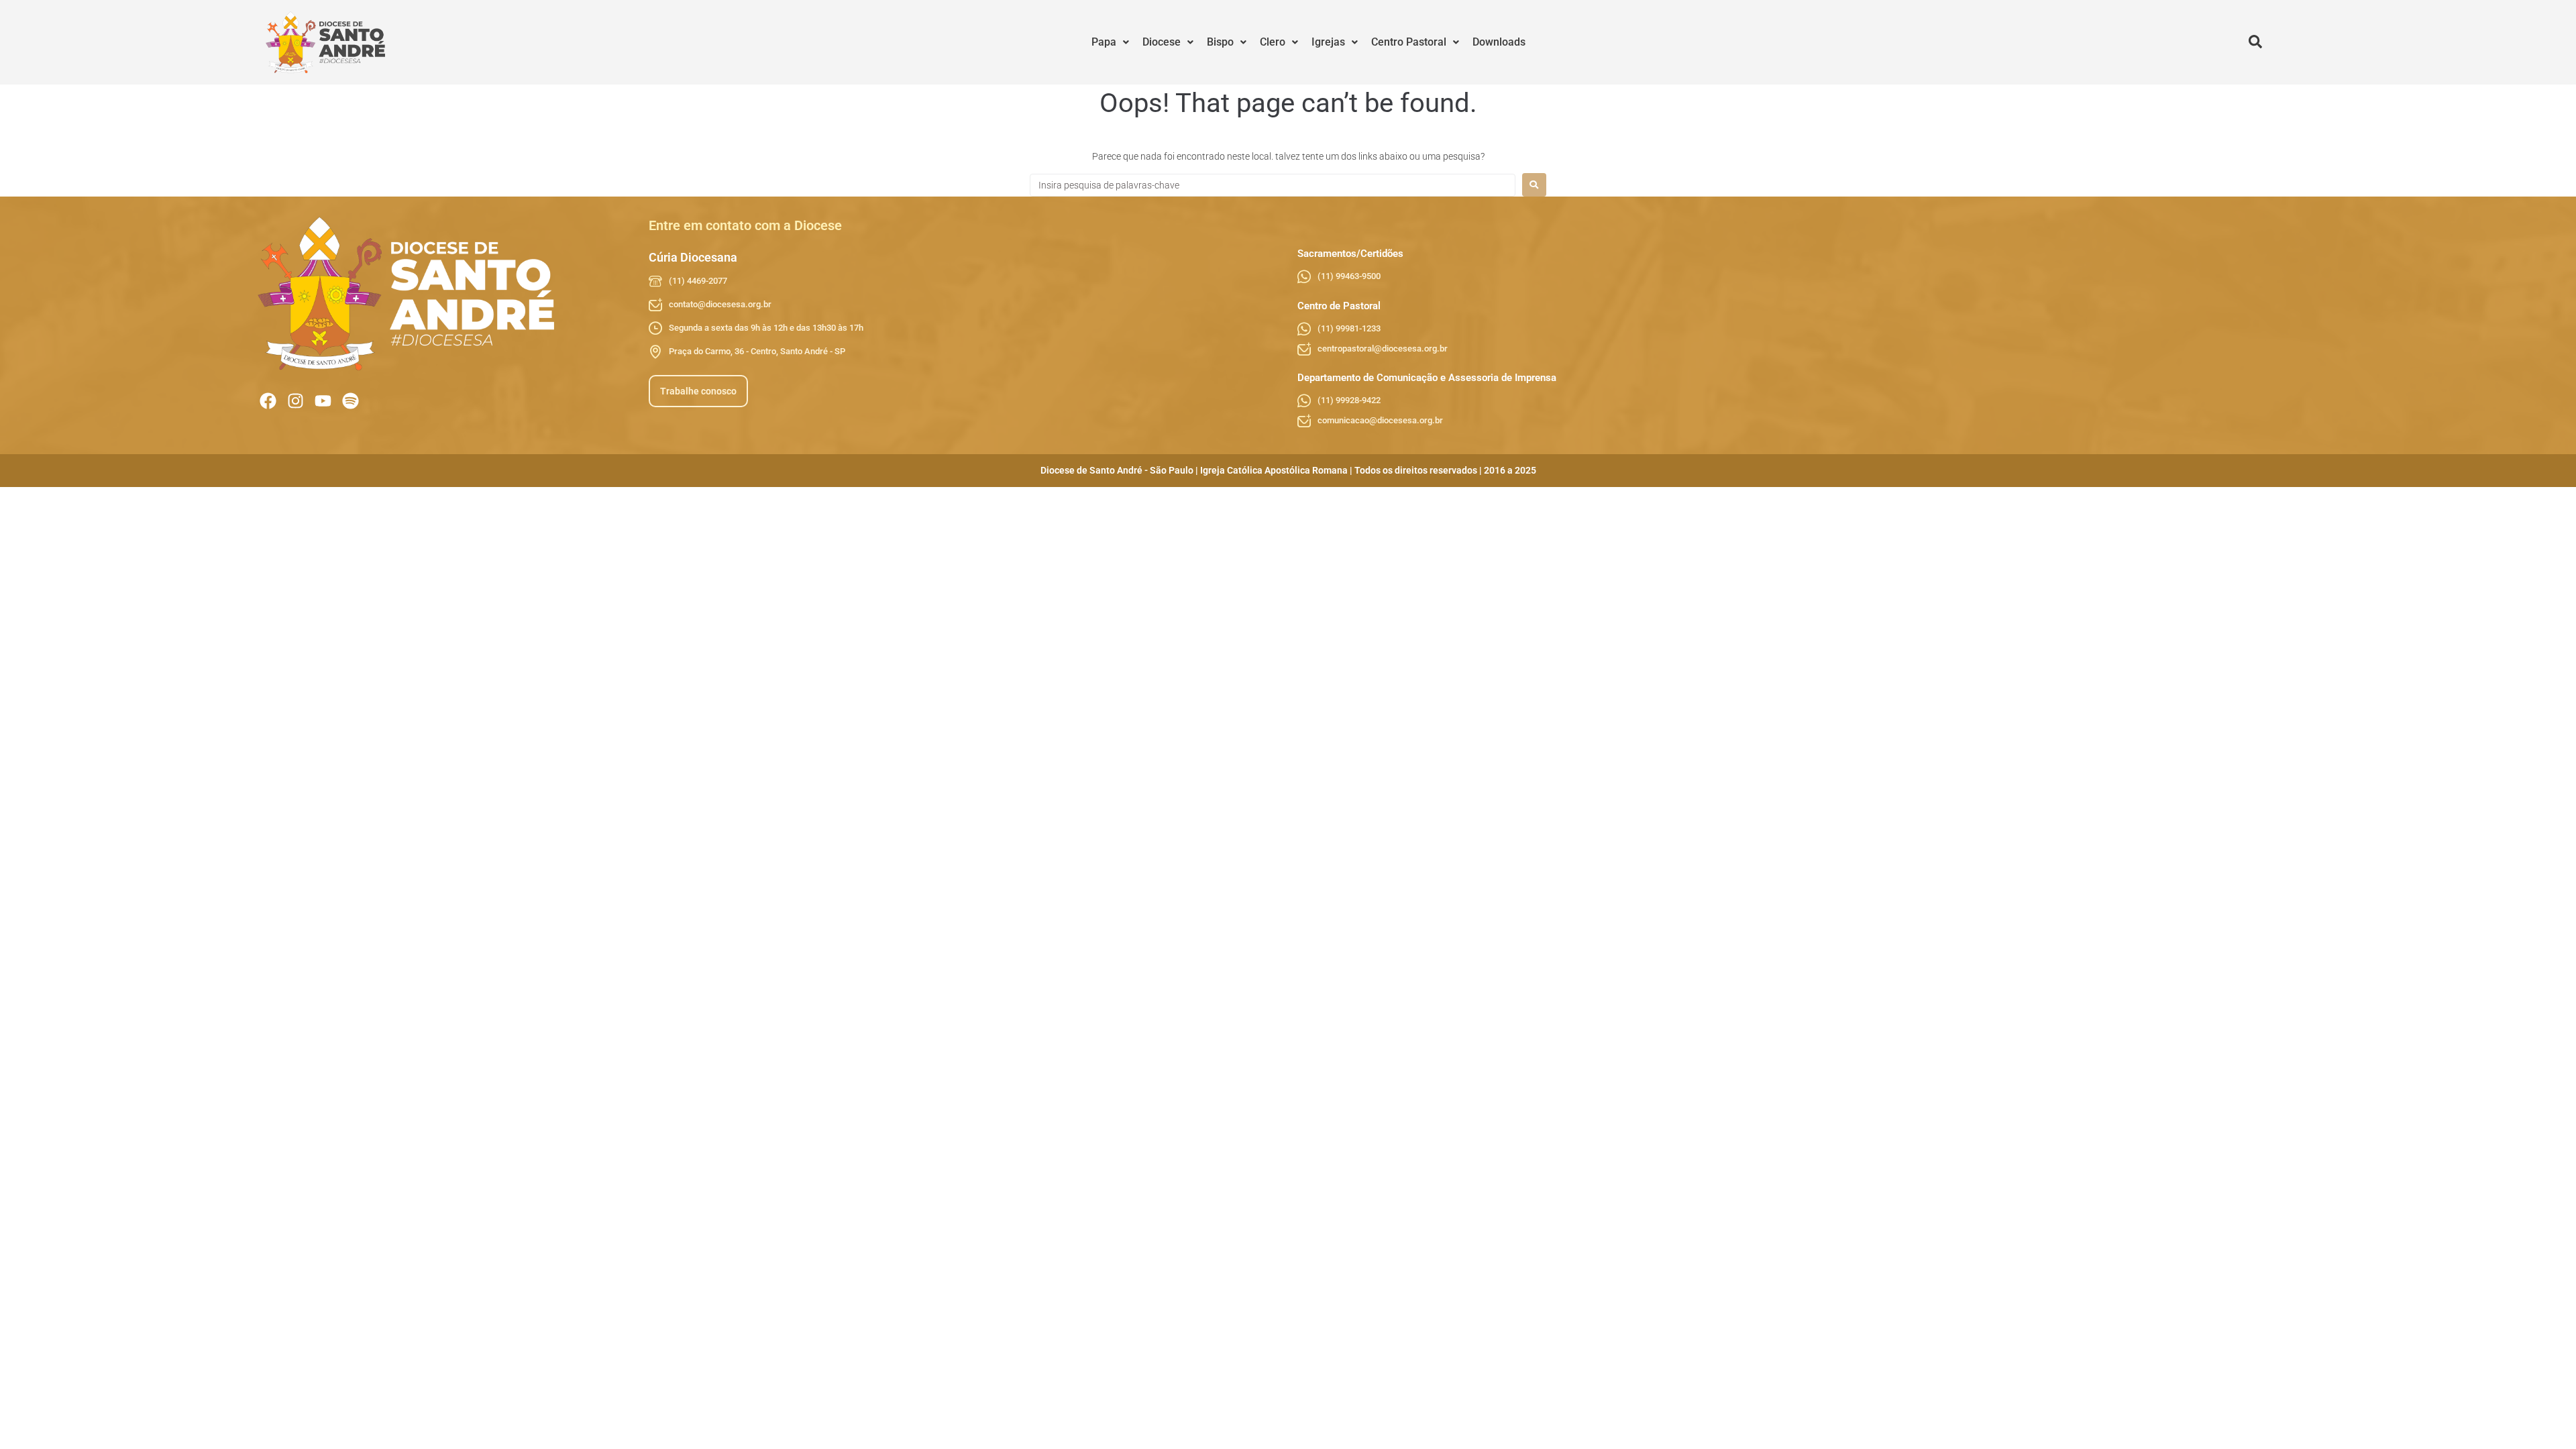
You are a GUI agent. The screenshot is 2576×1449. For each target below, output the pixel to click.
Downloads (1499, 42)
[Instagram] (296, 401)
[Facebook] (268, 401)
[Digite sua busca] (2255, 42)
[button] (1110, 42)
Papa (1104, 42)
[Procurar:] (1273, 185)
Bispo (1220, 42)
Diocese (1162, 42)
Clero (1273, 42)
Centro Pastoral (1409, 42)
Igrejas (1328, 42)
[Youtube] (323, 401)
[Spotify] (351, 401)
